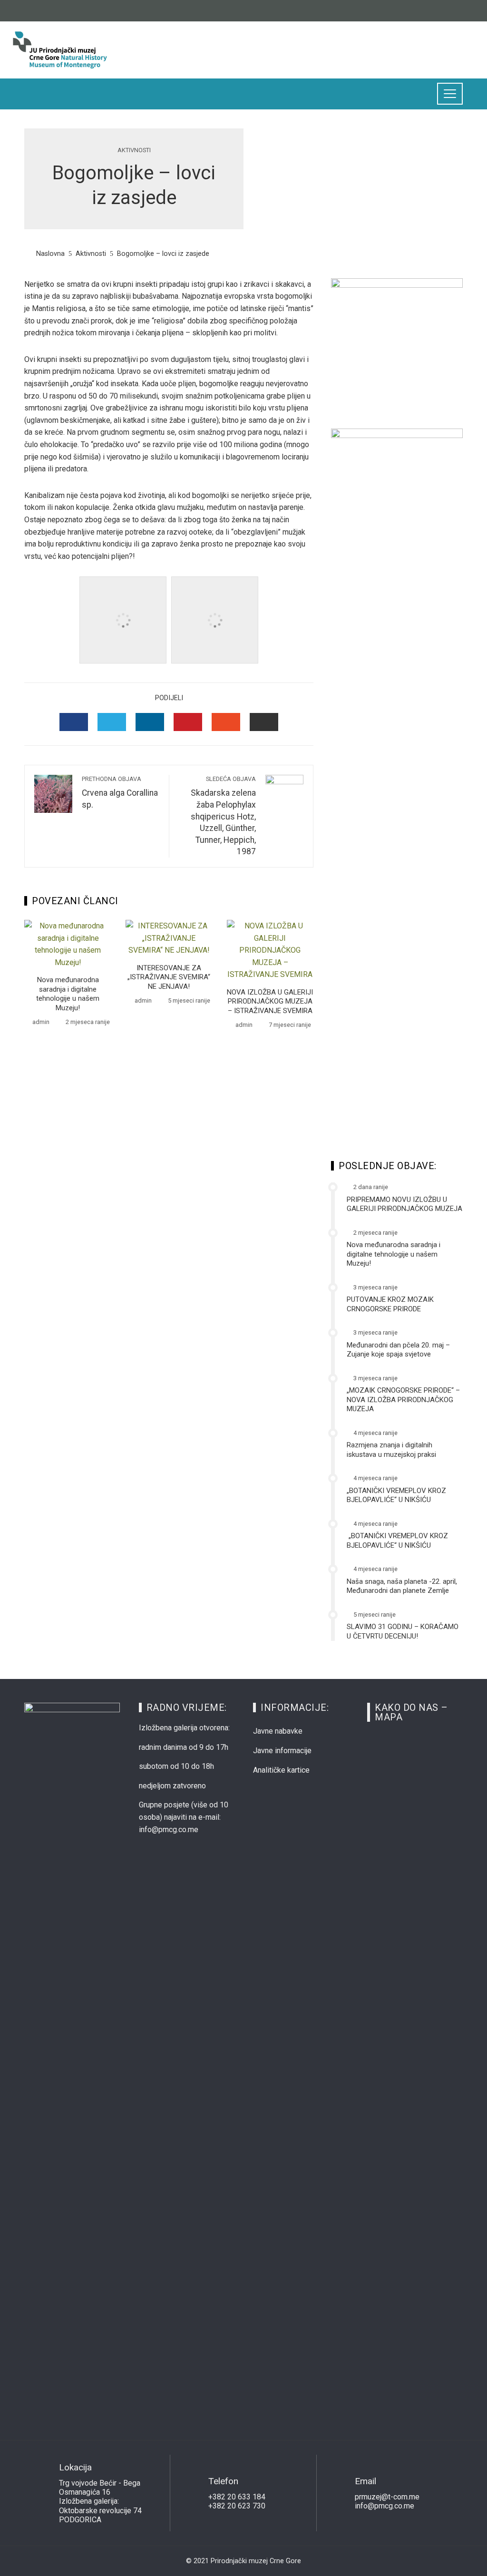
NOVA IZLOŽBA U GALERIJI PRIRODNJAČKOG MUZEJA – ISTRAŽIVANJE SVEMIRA (270, 1001)
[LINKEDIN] (150, 722)
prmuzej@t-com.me (387, 2497)
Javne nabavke (278, 1731)
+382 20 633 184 (237, 2497)
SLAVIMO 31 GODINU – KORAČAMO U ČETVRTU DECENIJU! (403, 1631)
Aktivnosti (134, 151)
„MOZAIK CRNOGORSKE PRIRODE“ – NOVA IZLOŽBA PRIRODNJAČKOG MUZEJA (403, 1400)
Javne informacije (282, 1751)
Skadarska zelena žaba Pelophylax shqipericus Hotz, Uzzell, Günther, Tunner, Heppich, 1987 (223, 816)
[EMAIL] (264, 722)
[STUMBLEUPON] (226, 722)
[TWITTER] (112, 722)
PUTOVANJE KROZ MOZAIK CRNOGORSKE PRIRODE (390, 1304)
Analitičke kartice (281, 1770)
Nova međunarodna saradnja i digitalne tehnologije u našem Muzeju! (68, 994)
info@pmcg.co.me (385, 2506)
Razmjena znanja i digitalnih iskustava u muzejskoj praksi (391, 1450)
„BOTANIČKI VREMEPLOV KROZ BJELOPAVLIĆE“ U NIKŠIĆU (396, 1495)
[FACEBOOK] (74, 722)
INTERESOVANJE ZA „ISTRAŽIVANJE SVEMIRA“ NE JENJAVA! (169, 977)
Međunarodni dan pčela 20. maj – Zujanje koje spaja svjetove (398, 1350)
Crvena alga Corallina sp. (120, 792)
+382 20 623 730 (237, 2506)
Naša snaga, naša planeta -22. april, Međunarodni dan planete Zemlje (402, 1586)
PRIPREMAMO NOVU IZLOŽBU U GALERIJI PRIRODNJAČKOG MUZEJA (404, 1204)
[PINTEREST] (188, 722)
